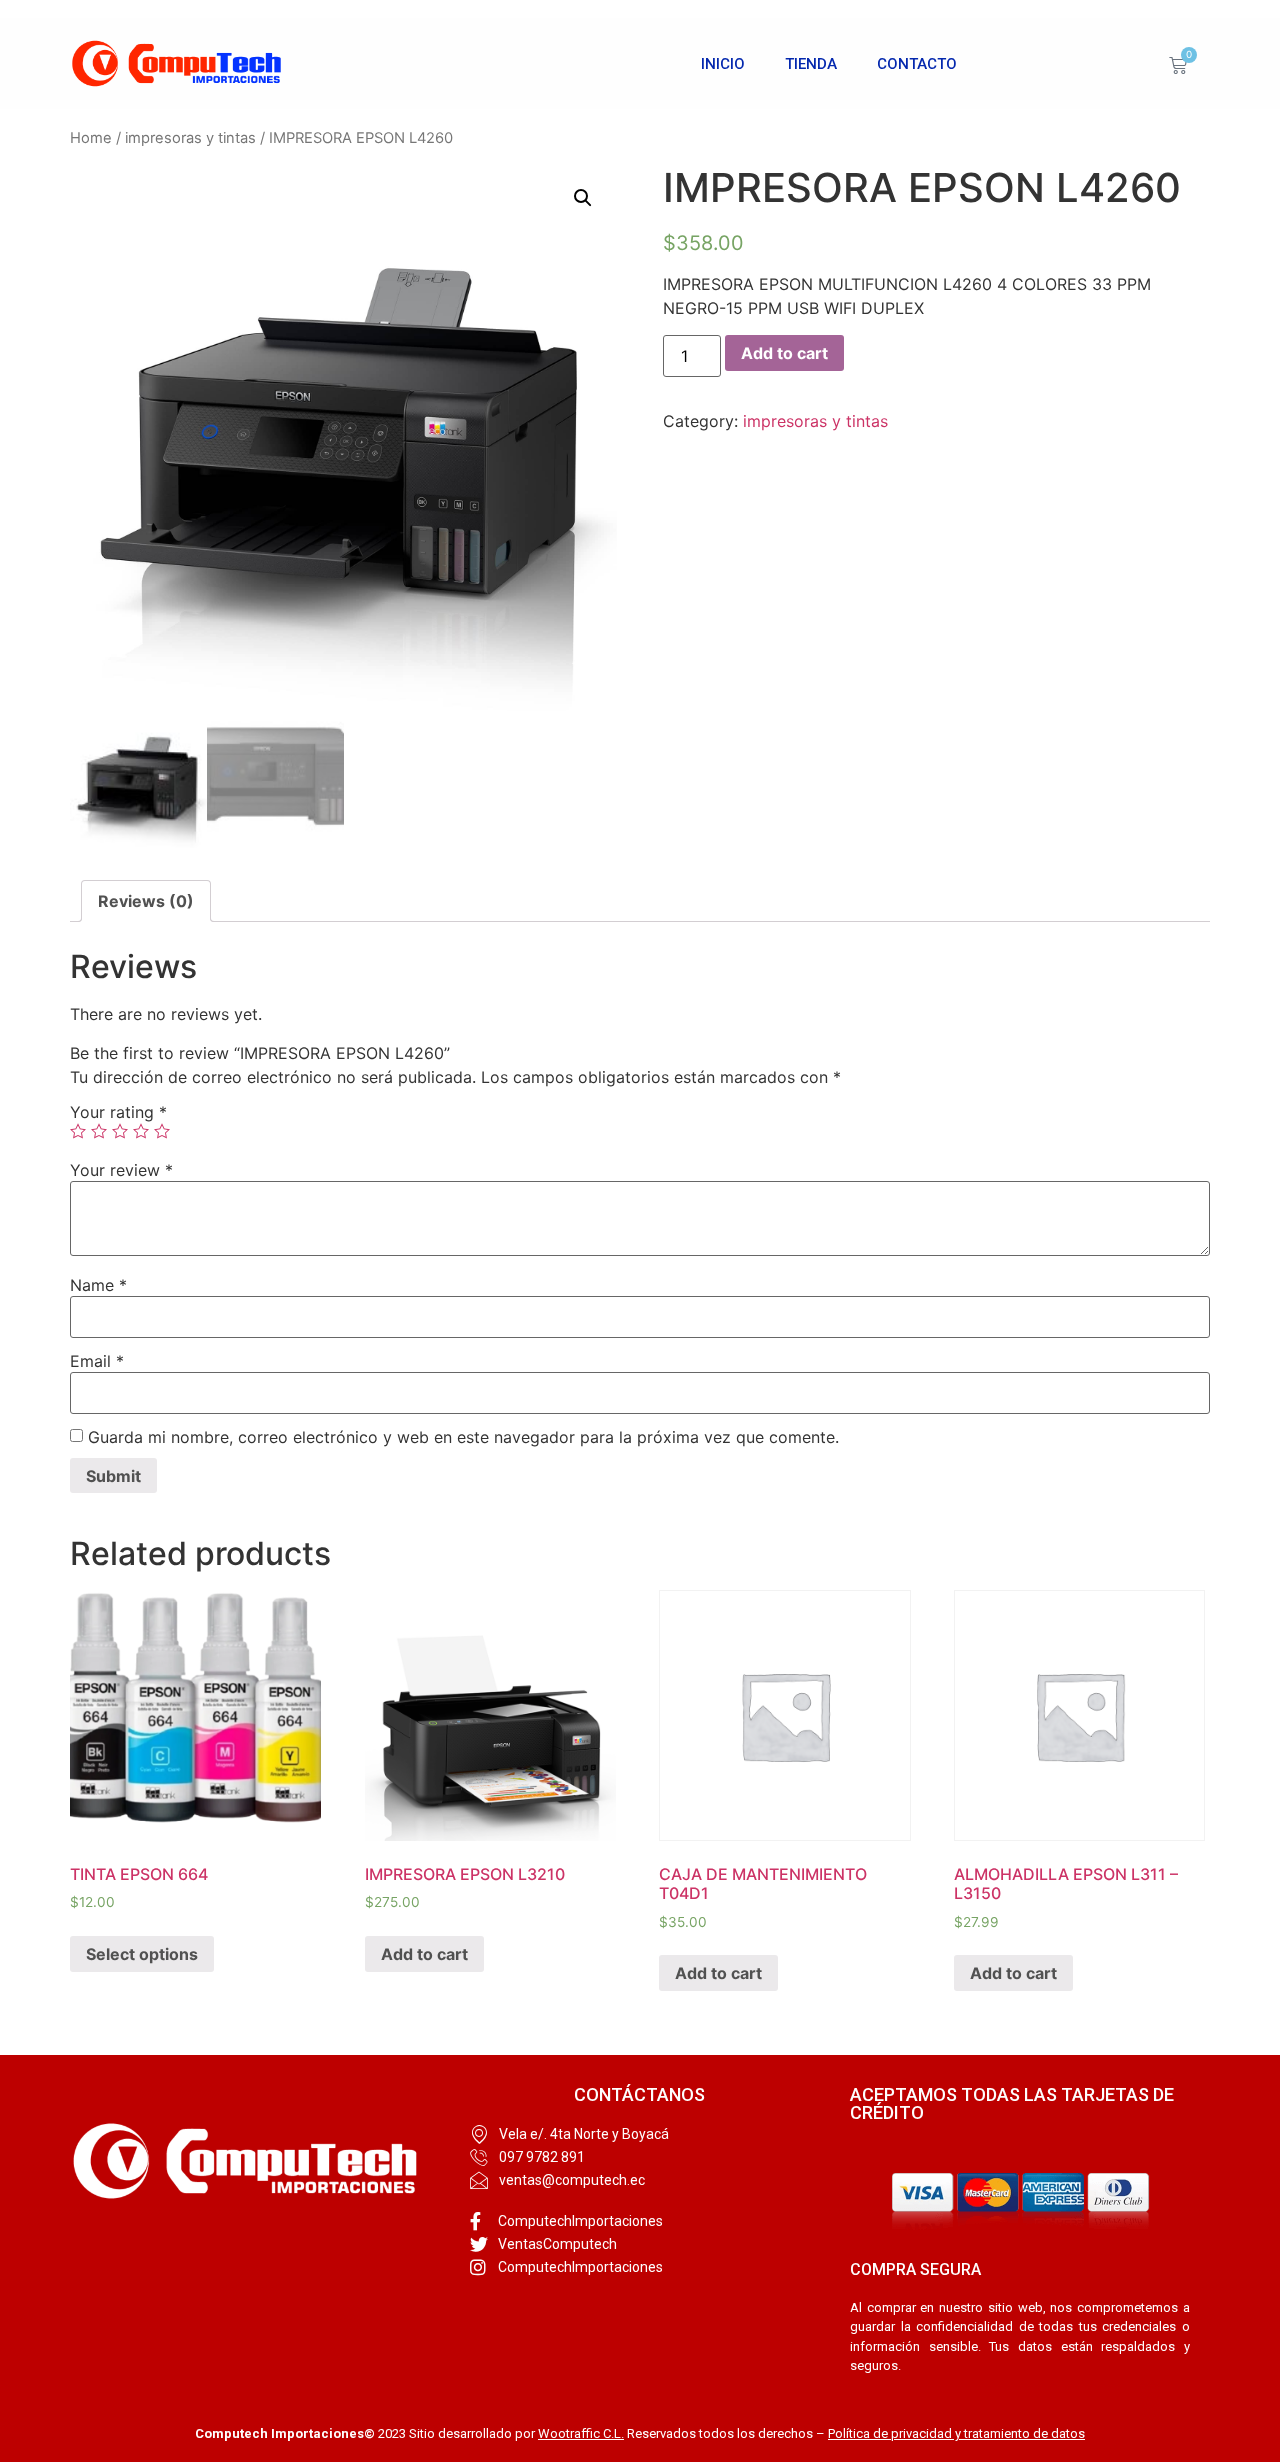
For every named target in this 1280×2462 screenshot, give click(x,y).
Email (97, 1361)
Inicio (723, 64)
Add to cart (784, 353)
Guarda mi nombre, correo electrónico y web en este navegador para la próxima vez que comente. (463, 1437)
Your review (121, 1170)
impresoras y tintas (190, 138)
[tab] (146, 901)
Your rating (118, 1112)
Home (91, 138)
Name (98, 1285)
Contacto (917, 64)
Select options (142, 1954)
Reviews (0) (146, 901)
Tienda (811, 64)
